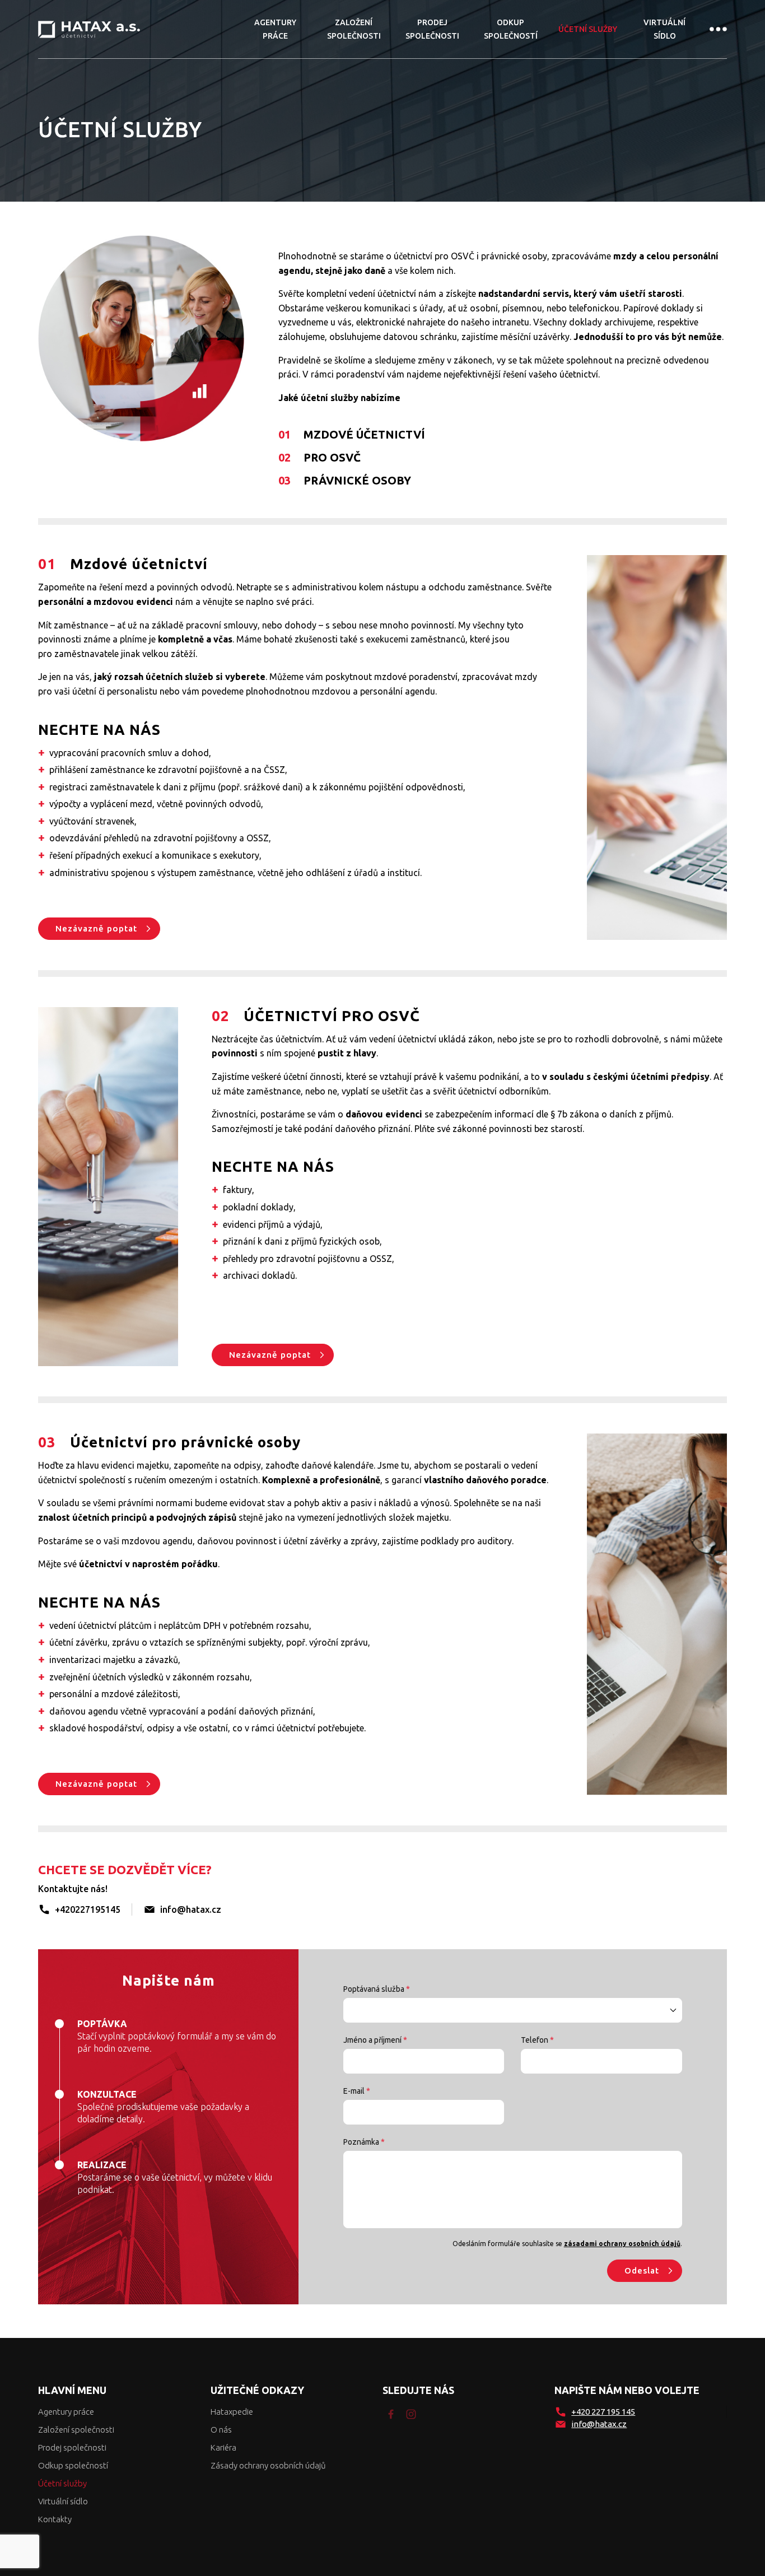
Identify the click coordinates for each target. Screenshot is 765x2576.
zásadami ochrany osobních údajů (622, 2244)
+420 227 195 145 (603, 2412)
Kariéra (223, 2447)
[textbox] (512, 2010)
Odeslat (642, 2270)
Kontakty (55, 2519)
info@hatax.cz (191, 1909)
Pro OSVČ (319, 457)
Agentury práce (275, 29)
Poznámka (364, 2142)
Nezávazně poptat (96, 928)
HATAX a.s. (89, 29)
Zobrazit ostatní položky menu (718, 29)
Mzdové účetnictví (352, 434)
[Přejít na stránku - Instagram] (411, 2414)
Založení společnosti (354, 29)
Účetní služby (588, 29)
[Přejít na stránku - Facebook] (391, 2414)
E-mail (357, 2091)
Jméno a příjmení (375, 2040)
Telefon (537, 2040)
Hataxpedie (232, 2412)
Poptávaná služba (377, 1989)
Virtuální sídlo (664, 29)
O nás (221, 2430)
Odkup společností (511, 29)
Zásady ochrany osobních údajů (268, 2465)
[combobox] (512, 2010)
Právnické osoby (345, 480)
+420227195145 (88, 1909)
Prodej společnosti (432, 29)
